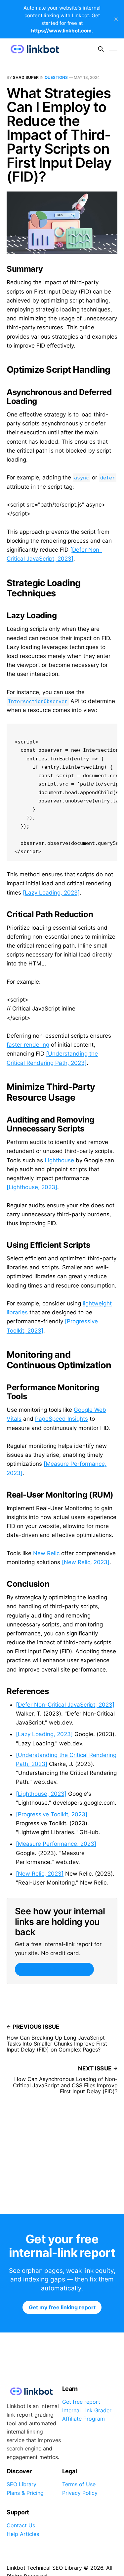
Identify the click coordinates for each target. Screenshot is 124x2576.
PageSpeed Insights (62, 1419)
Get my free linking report (54, 1969)
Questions (56, 77)
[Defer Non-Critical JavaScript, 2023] (65, 1705)
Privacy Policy (80, 2493)
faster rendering (28, 1045)
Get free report (81, 2402)
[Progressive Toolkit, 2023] (52, 1814)
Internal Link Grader (87, 2410)
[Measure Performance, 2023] (56, 1844)
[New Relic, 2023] (86, 1562)
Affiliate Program (83, 2419)
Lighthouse (59, 1160)
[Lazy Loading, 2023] (51, 893)
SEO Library (21, 2484)
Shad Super (26, 77)
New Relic (46, 1553)
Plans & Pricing (25, 2493)
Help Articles (23, 2534)
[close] (116, 19)
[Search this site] (101, 49)
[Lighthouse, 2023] (32, 1187)
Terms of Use (79, 2484)
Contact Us (21, 2525)
